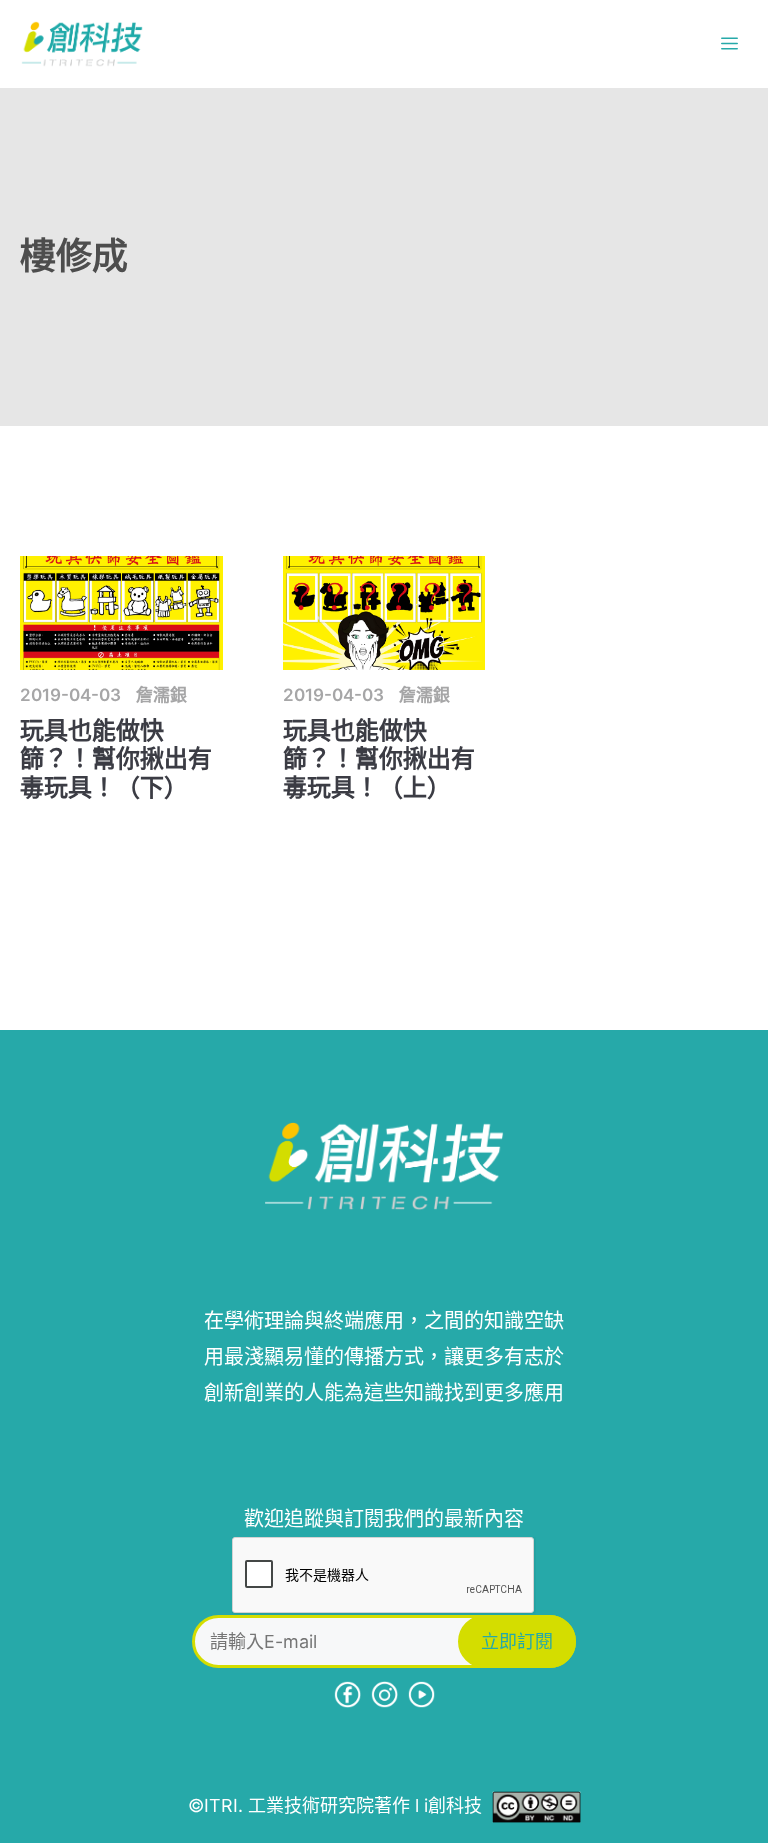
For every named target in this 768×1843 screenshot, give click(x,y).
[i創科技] (82, 44)
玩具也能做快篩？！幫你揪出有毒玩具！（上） (379, 759)
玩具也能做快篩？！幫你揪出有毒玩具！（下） (116, 759)
